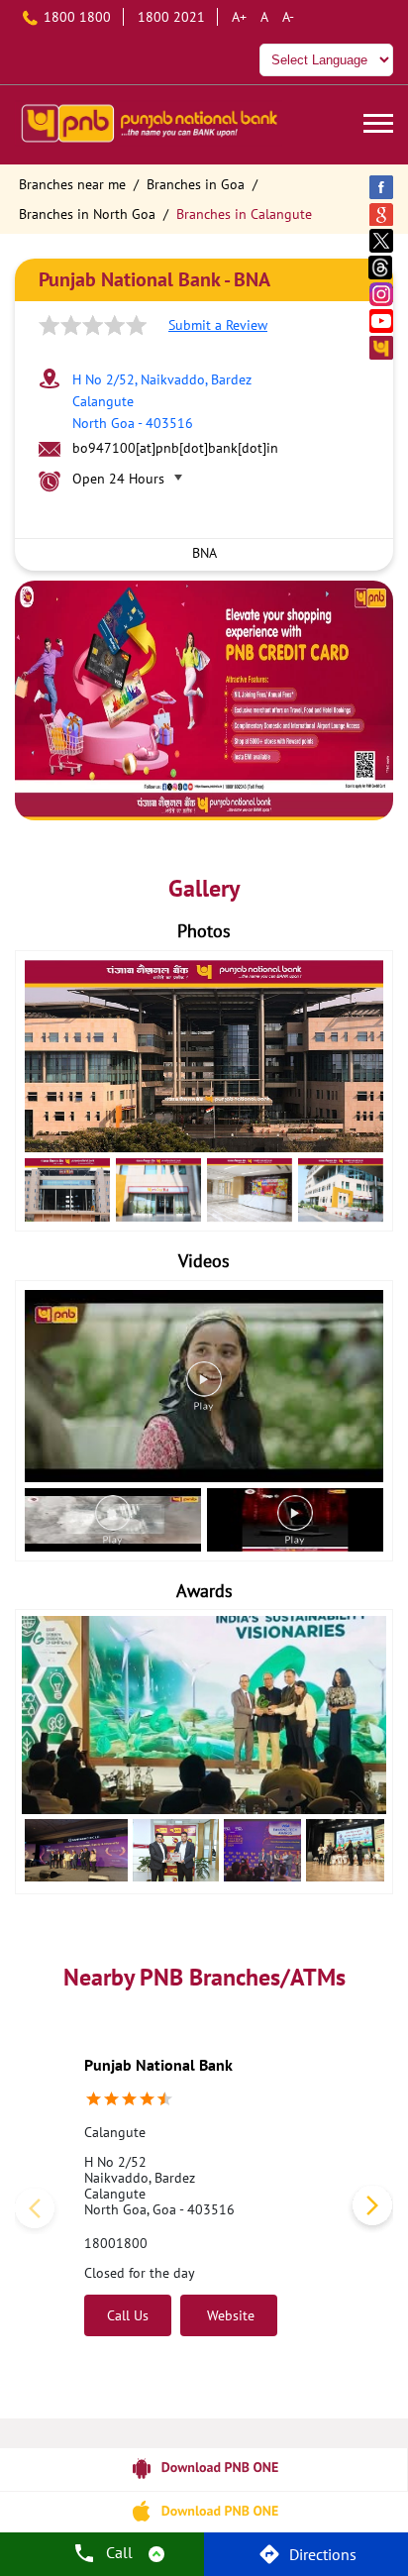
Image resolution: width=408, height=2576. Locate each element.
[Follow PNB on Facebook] (382, 187)
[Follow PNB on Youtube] (382, 321)
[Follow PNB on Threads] (382, 267)
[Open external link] (204, 2483)
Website (229, 2315)
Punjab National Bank (158, 2065)
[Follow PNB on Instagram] (382, 294)
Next (368, 2209)
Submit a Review (218, 325)
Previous (40, 2209)
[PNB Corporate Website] (382, 347)
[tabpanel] (204, 700)
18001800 (116, 2243)
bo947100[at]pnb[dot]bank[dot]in (175, 448)
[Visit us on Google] (382, 214)
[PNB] (149, 125)
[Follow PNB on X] (382, 240)
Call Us (128, 2315)
